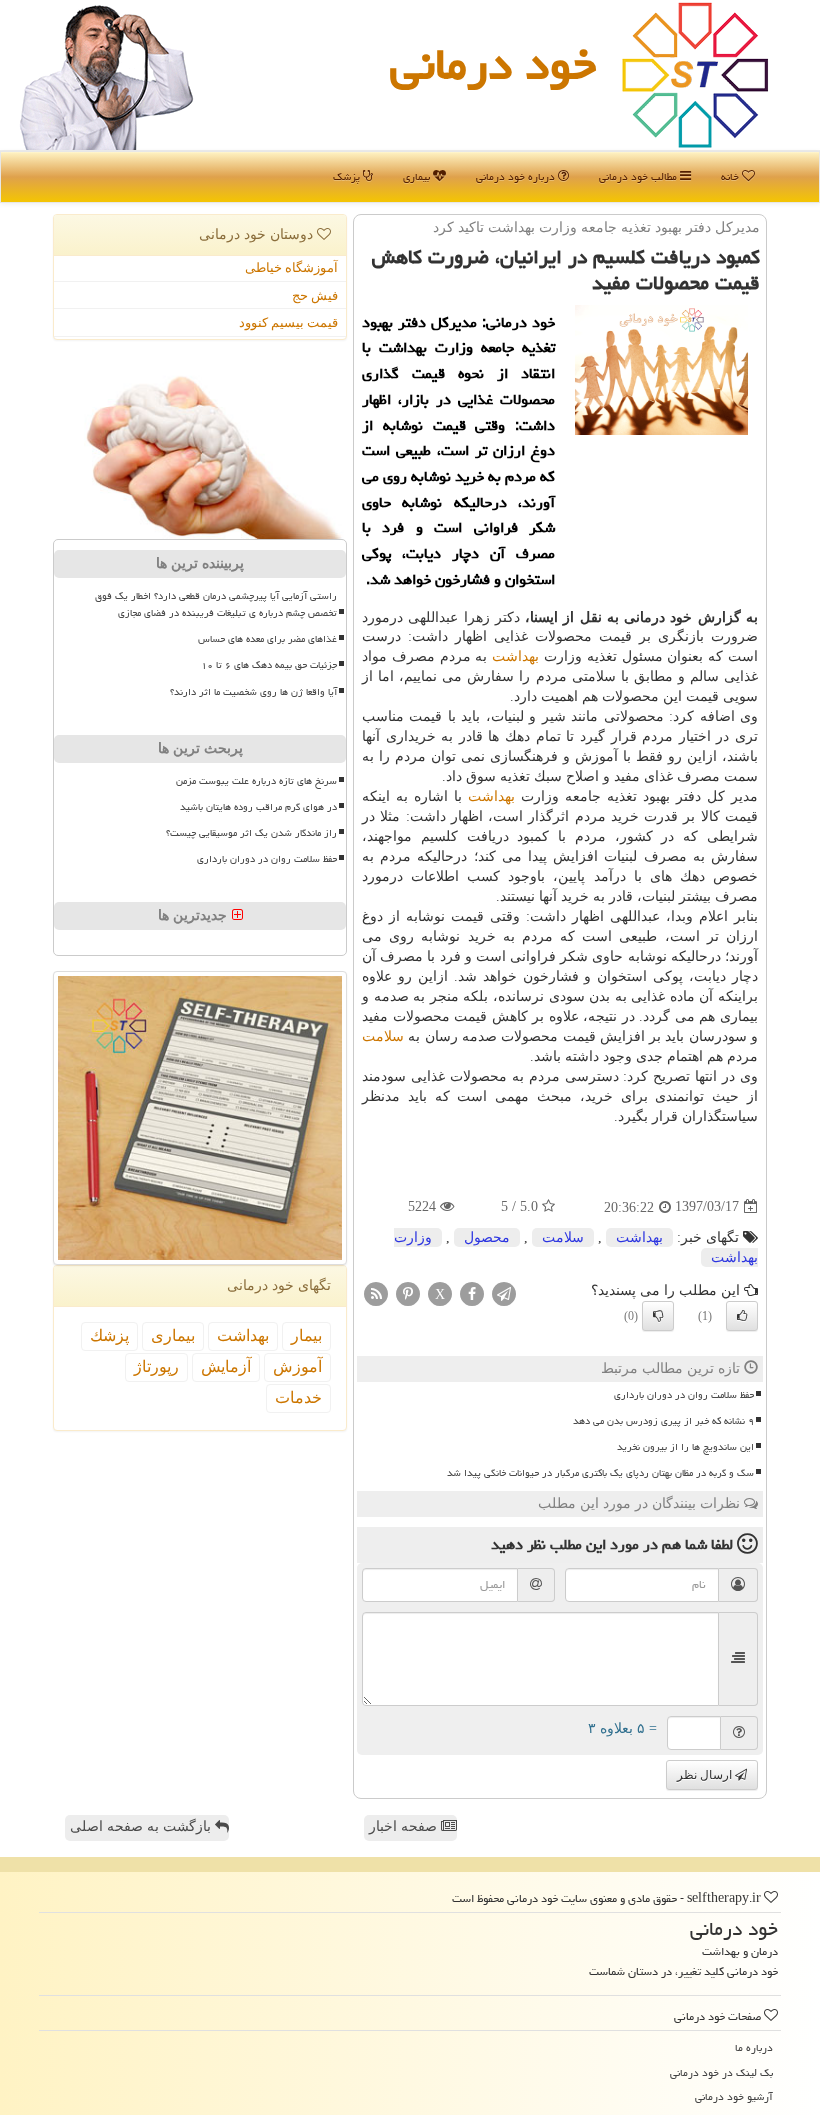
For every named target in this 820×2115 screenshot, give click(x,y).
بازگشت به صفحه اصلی (142, 1826)
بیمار (306, 1335)
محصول (487, 1237)
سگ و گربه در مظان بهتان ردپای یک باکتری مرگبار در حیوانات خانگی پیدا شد (600, 1473)
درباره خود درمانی (517, 176)
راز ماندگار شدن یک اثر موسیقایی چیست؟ (251, 833)
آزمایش (226, 1366)
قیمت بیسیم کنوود (288, 322)
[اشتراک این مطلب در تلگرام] (504, 1292)
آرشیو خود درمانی (734, 2096)
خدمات (298, 1397)
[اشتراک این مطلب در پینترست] (408, 1292)
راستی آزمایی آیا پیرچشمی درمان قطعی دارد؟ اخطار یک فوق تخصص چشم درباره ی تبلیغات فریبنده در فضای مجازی (216, 604)
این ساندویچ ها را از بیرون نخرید (685, 1447)
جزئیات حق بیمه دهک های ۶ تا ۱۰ (269, 665)
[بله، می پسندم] (742, 1316)
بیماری (418, 176)
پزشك (109, 1335)
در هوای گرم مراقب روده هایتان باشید (258, 807)
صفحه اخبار (405, 1826)
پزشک (348, 176)
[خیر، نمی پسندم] (658, 1316)
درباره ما (754, 2047)
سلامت (383, 1036)
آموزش (297, 1366)
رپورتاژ (156, 1366)
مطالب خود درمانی (639, 176)
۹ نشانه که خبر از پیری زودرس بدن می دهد (663, 1421)
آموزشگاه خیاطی (291, 267)
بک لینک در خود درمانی (721, 2072)
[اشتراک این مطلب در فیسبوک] (472, 1292)
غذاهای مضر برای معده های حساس (267, 639)
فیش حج (315, 295)
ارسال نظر (706, 1775)
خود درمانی (493, 64)
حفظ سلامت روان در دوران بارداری (684, 1395)
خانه (731, 176)
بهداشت (515, 656)
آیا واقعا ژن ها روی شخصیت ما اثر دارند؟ (253, 692)
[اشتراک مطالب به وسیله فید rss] (376, 1292)
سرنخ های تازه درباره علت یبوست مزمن (256, 781)
